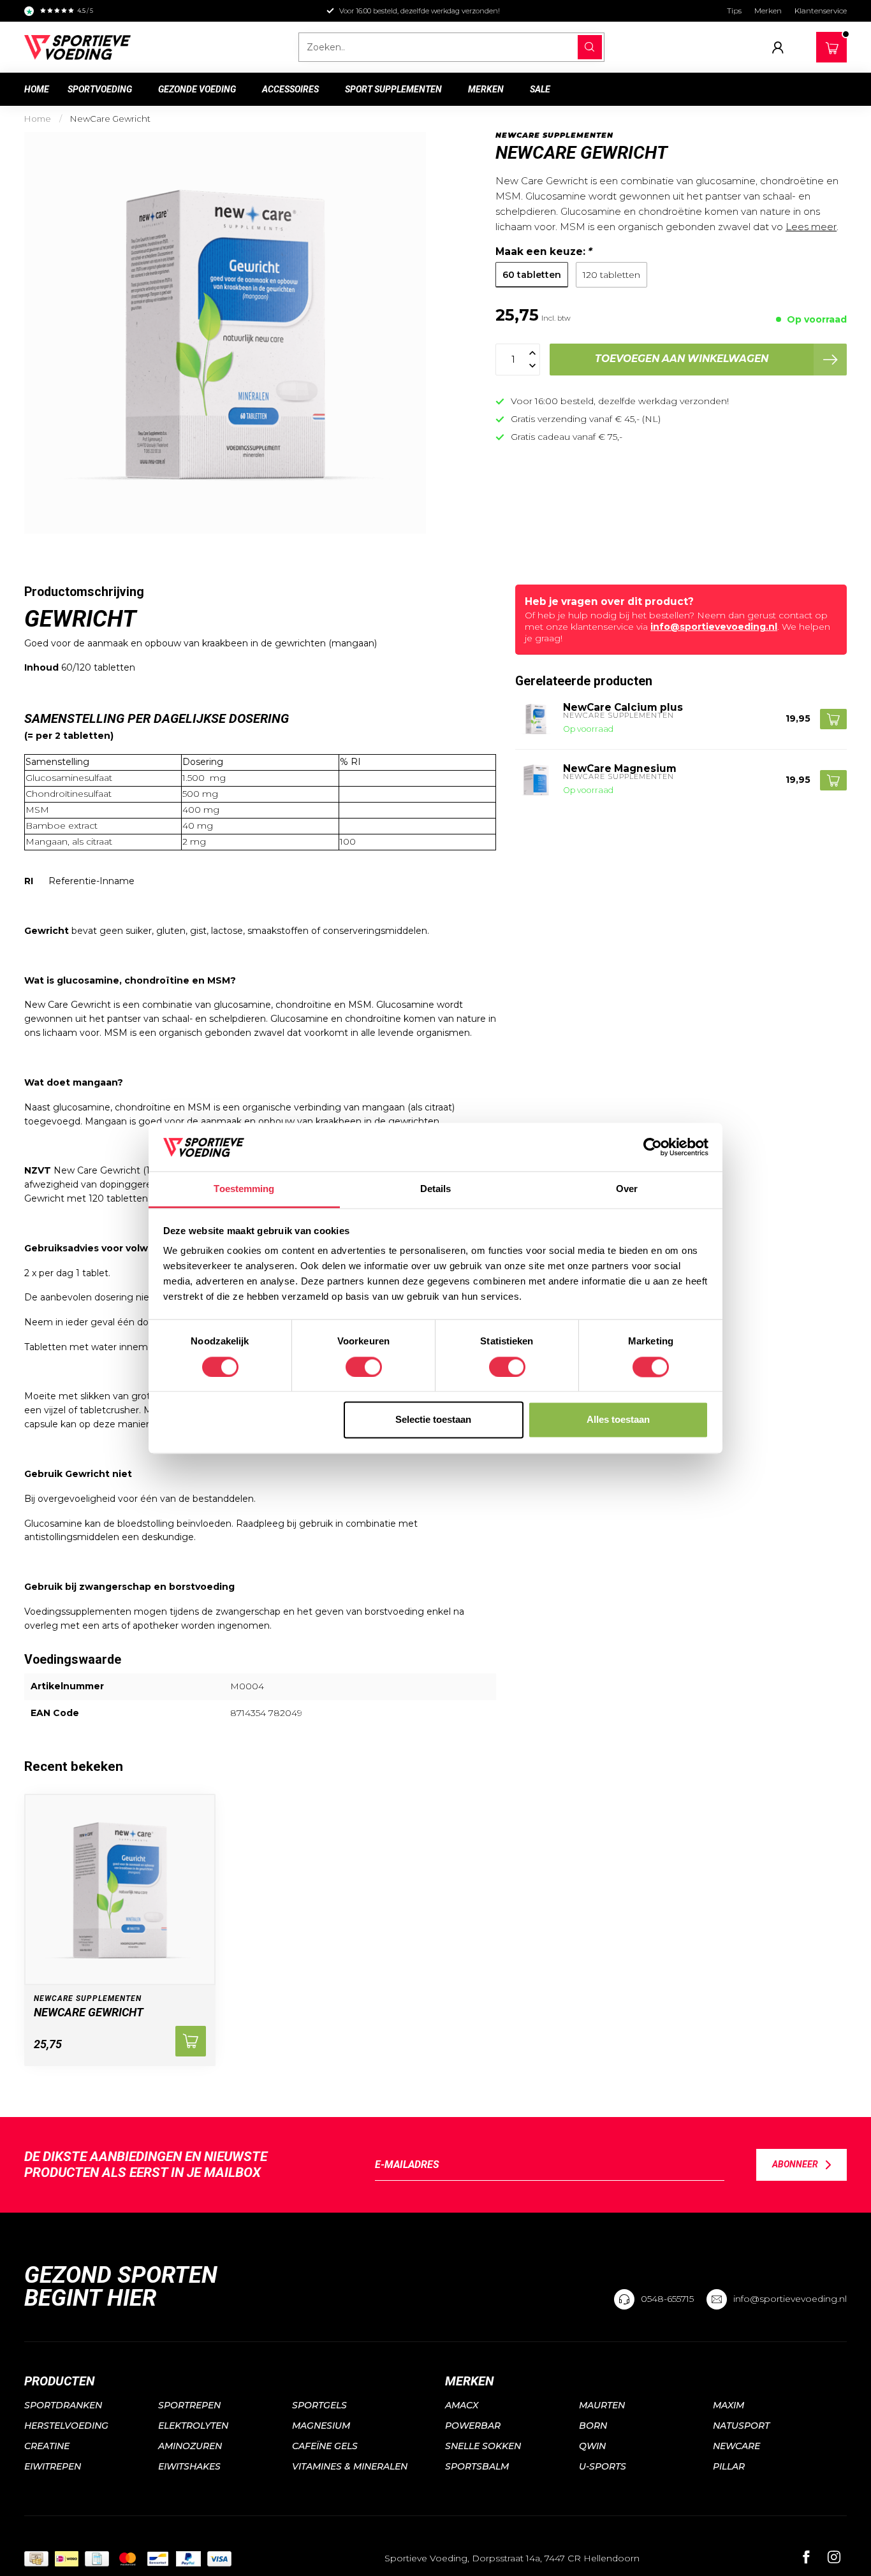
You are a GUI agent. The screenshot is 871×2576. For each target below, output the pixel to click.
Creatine (47, 2446)
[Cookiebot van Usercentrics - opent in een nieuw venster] (653, 1147)
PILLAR (729, 2466)
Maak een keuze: (544, 251)
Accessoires (290, 89)
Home (37, 89)
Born (593, 2426)
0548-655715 (667, 2299)
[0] (832, 45)
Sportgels (319, 2405)
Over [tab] (627, 1189)
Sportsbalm (477, 2466)
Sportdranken (63, 2405)
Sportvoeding (100, 89)
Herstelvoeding (66, 2426)
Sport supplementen (393, 89)
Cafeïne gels (325, 2446)
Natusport (741, 2426)
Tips (734, 11)
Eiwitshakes (189, 2466)
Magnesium (321, 2426)
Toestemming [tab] (244, 1189)
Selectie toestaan (433, 1420)
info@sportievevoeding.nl (714, 627)
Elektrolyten (193, 2426)
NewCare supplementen (554, 135)
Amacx (462, 2405)
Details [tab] (436, 1189)
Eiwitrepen (53, 2466)
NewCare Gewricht (110, 119)
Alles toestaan (618, 1420)
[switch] (364, 1367)
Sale (540, 89)
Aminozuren (190, 2446)
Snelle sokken (483, 2446)
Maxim (728, 2405)
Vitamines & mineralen (350, 2466)
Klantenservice (821, 11)
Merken (768, 11)
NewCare (736, 2446)
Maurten (602, 2405)
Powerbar (473, 2426)
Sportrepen (189, 2405)
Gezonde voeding (197, 89)
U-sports (603, 2466)
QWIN (592, 2446)
